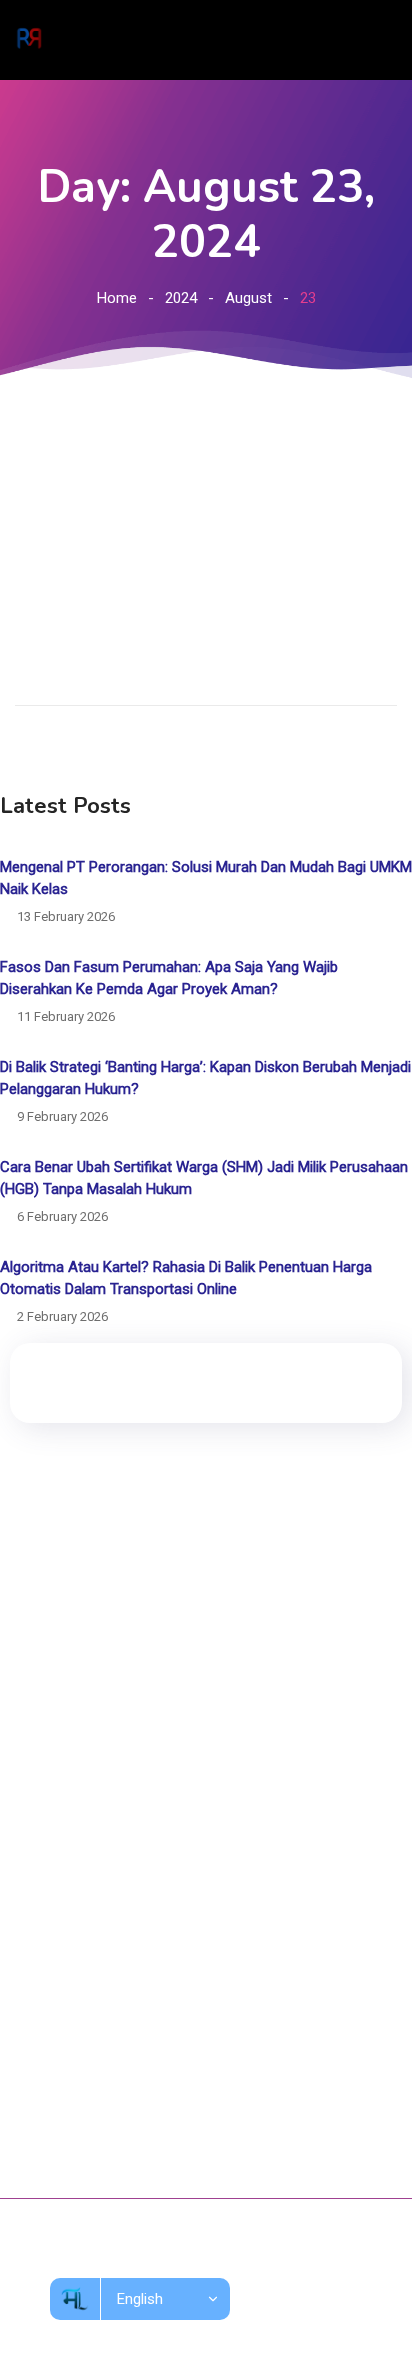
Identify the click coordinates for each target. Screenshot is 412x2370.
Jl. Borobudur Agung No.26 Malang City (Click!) (194, 2060)
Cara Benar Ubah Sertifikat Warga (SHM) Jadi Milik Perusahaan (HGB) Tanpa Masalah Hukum (204, 1178)
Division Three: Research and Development (177, 1820)
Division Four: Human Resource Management (184, 1857)
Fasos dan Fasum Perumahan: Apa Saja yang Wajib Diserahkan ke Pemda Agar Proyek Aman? (169, 978)
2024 (181, 298)
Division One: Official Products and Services (180, 1746)
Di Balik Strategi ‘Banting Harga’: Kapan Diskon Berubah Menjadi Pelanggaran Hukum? (205, 1078)
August (248, 298)
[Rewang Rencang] (29, 40)
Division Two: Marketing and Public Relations (183, 1783)
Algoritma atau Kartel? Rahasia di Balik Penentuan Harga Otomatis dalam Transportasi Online (186, 1278)
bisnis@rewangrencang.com (135, 2103)
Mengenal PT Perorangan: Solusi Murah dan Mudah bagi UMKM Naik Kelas (206, 878)
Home (117, 298)
